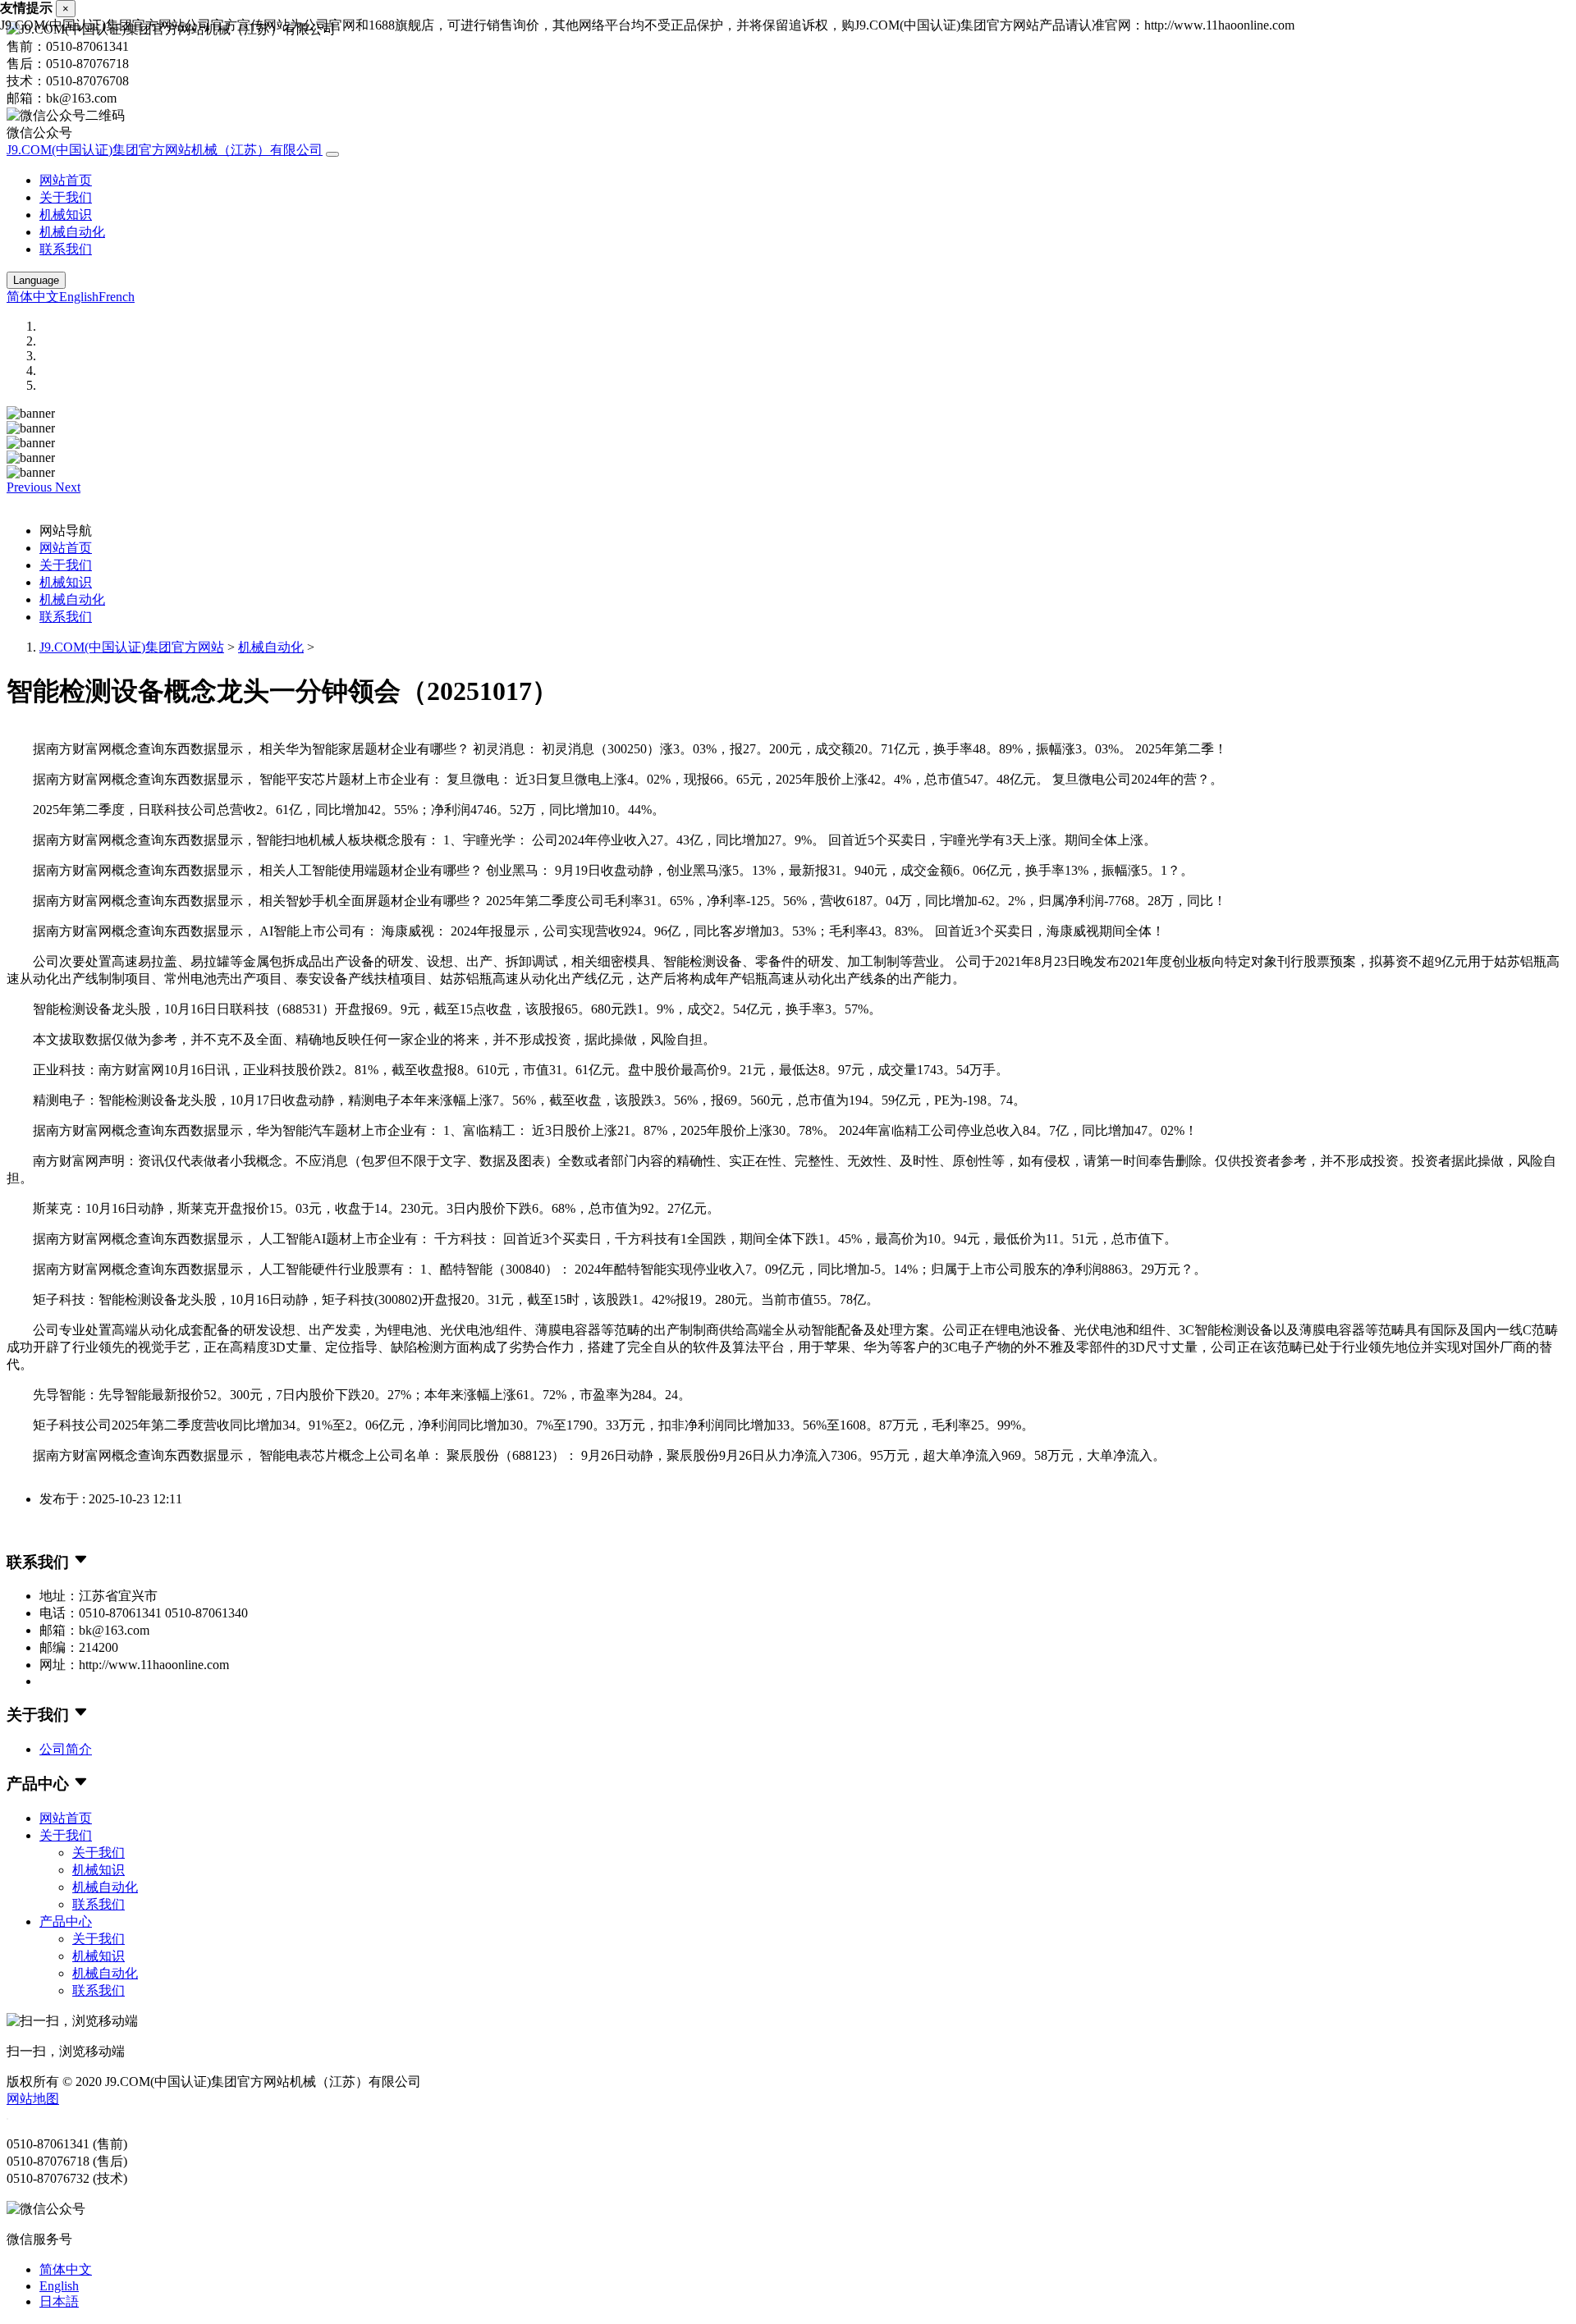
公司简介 (66, 1749)
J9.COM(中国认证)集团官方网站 (132, 647)
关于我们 (66, 197)
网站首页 (66, 180)
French (117, 297)
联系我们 (66, 249)
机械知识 (66, 215)
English (79, 297)
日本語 (59, 2301)
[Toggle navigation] (332, 154)
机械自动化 (72, 232)
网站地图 (33, 2099)
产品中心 (66, 1921)
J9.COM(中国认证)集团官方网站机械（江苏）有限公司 (165, 150)
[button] (31, 487)
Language (36, 280)
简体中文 (33, 297)
